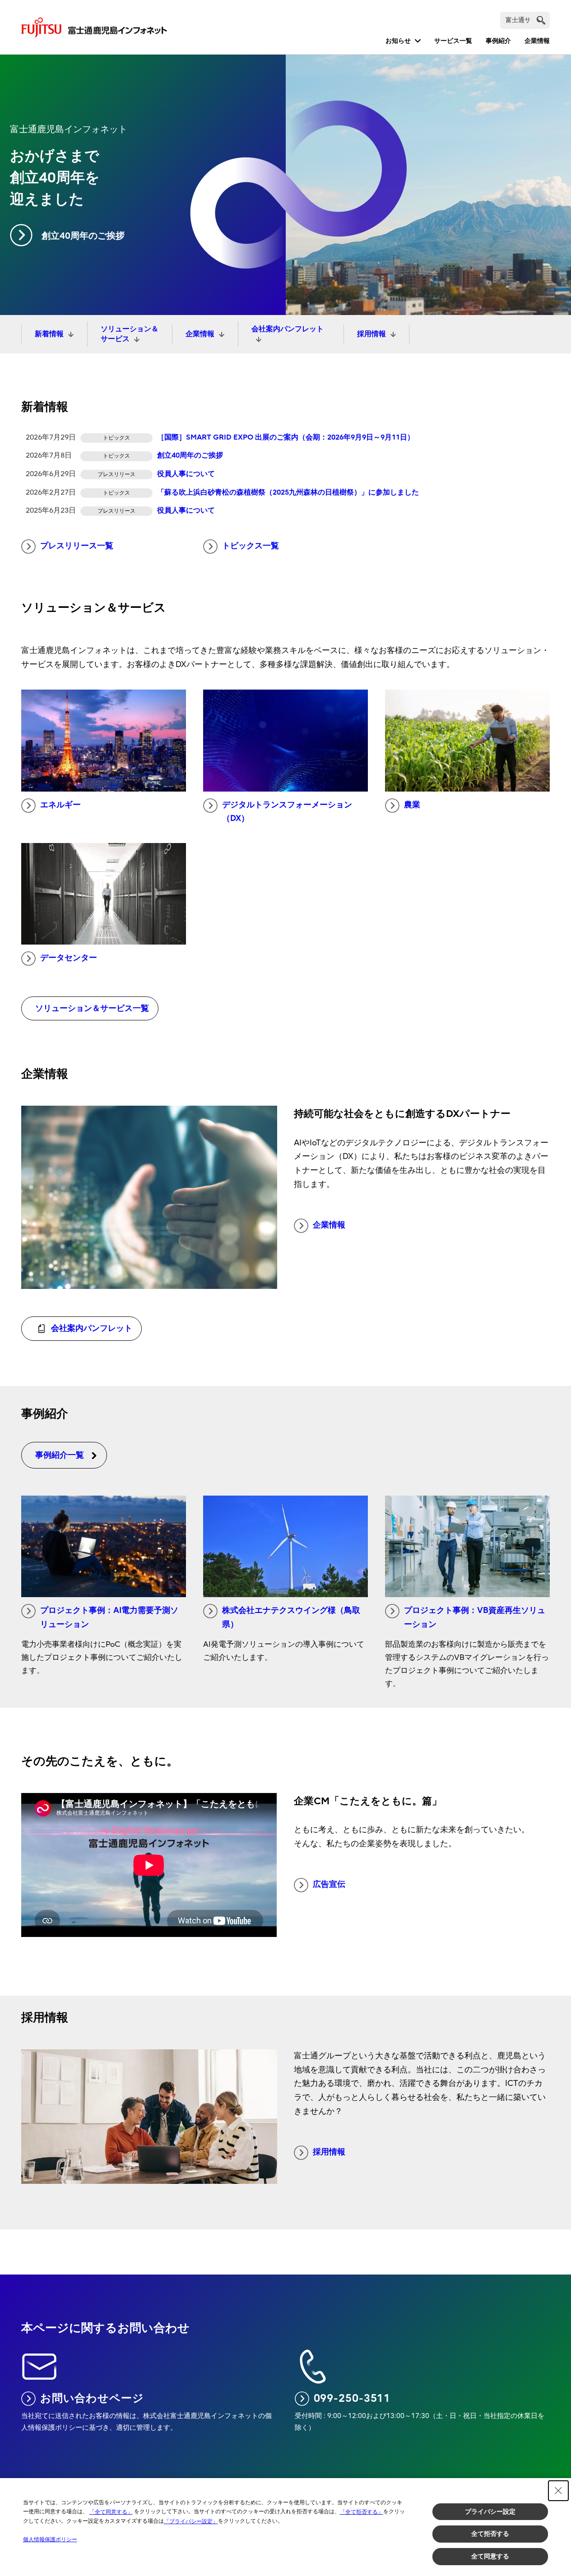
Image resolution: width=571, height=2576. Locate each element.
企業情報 (537, 41)
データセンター (69, 958)
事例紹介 (498, 41)
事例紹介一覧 (60, 1455)
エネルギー (60, 805)
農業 (412, 805)
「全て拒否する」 (362, 2512)
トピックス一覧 (251, 546)
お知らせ (398, 41)
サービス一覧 (453, 41)
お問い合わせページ (92, 2398)
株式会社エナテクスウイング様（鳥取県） (291, 1617)
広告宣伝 (329, 1884)
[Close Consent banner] (558, 2491)
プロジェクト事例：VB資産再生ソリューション (475, 1617)
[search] (541, 20)
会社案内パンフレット (288, 329)
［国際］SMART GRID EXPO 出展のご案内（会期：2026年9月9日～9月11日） (286, 437)
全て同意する (490, 2556)
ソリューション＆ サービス (130, 334)
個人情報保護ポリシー (50, 2539)
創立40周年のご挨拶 (83, 236)
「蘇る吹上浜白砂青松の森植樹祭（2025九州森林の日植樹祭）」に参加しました (288, 492)
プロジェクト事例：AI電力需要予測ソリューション (109, 1617)
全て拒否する (490, 2534)
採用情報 (371, 334)
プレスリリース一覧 (77, 546)
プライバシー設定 (490, 2511)
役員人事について (186, 474)
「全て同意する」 (111, 2512)
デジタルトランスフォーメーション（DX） (287, 812)
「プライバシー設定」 (191, 2521)
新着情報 (49, 334)
